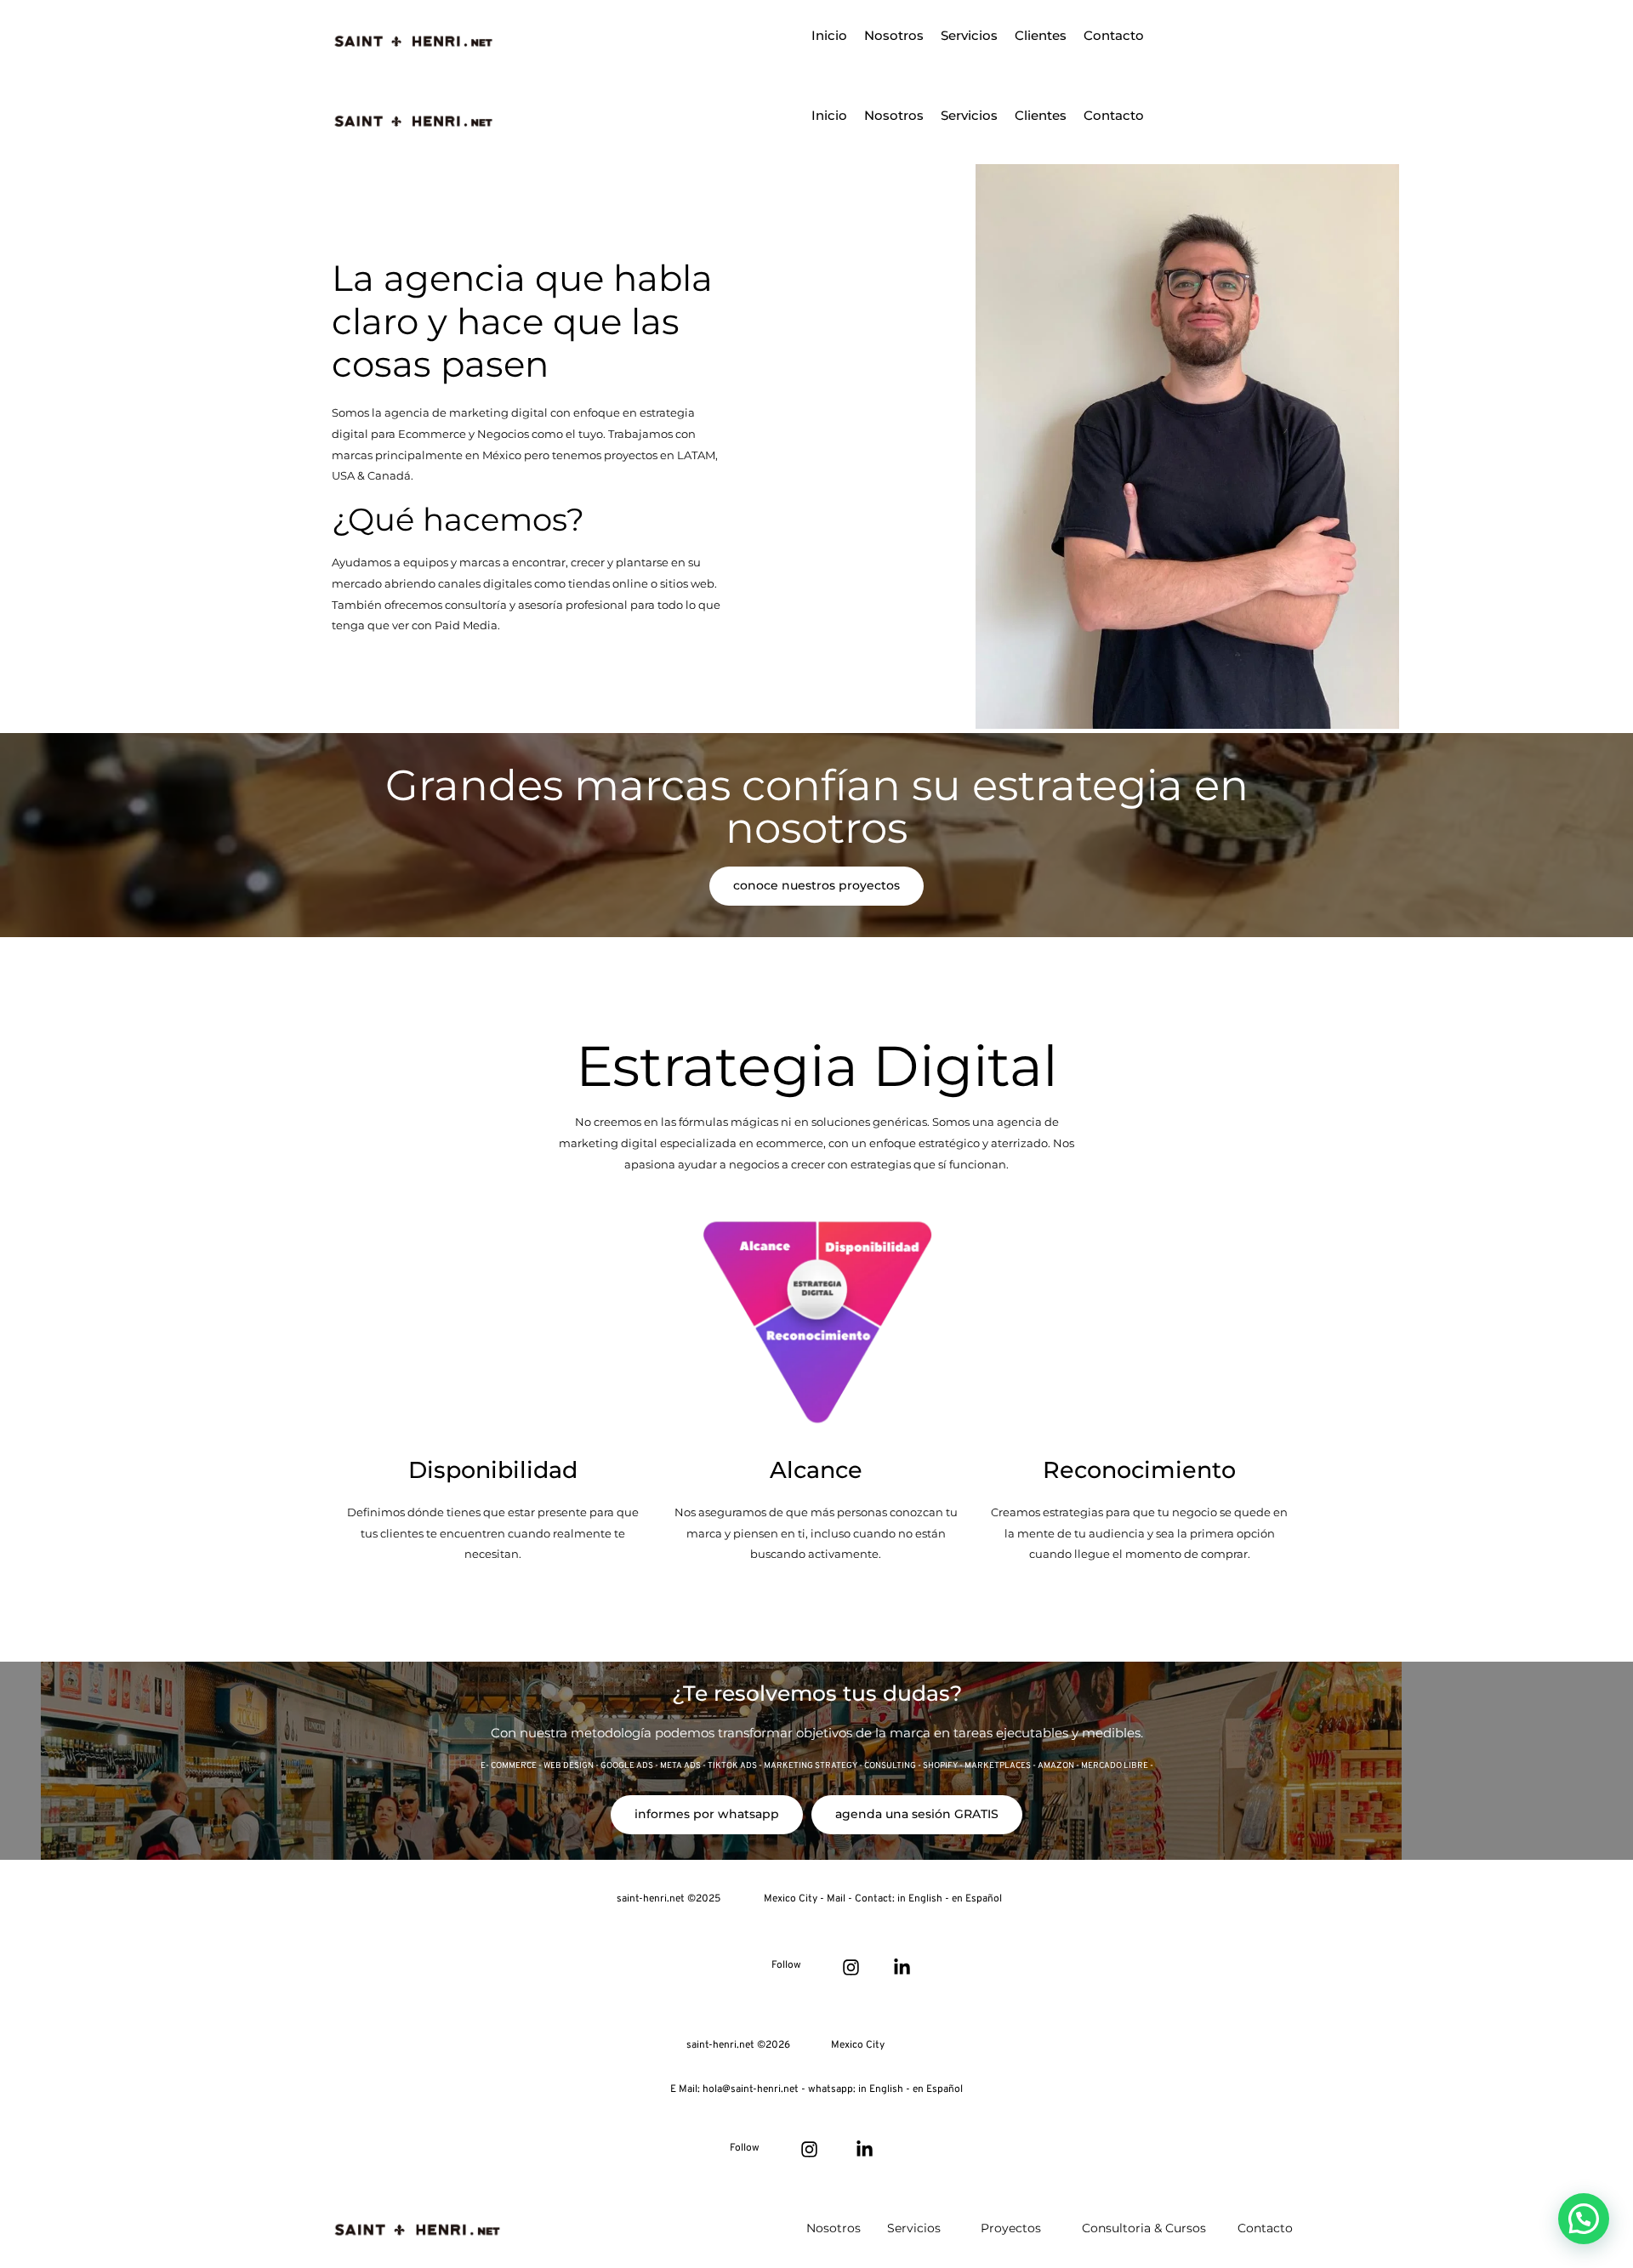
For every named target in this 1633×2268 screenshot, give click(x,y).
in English (920, 1899)
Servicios (914, 2228)
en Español (977, 1899)
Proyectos (1011, 2228)
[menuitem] (829, 36)
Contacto (1265, 2228)
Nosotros (834, 2228)
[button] (1584, 2219)
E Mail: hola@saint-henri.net (736, 2089)
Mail (837, 1899)
